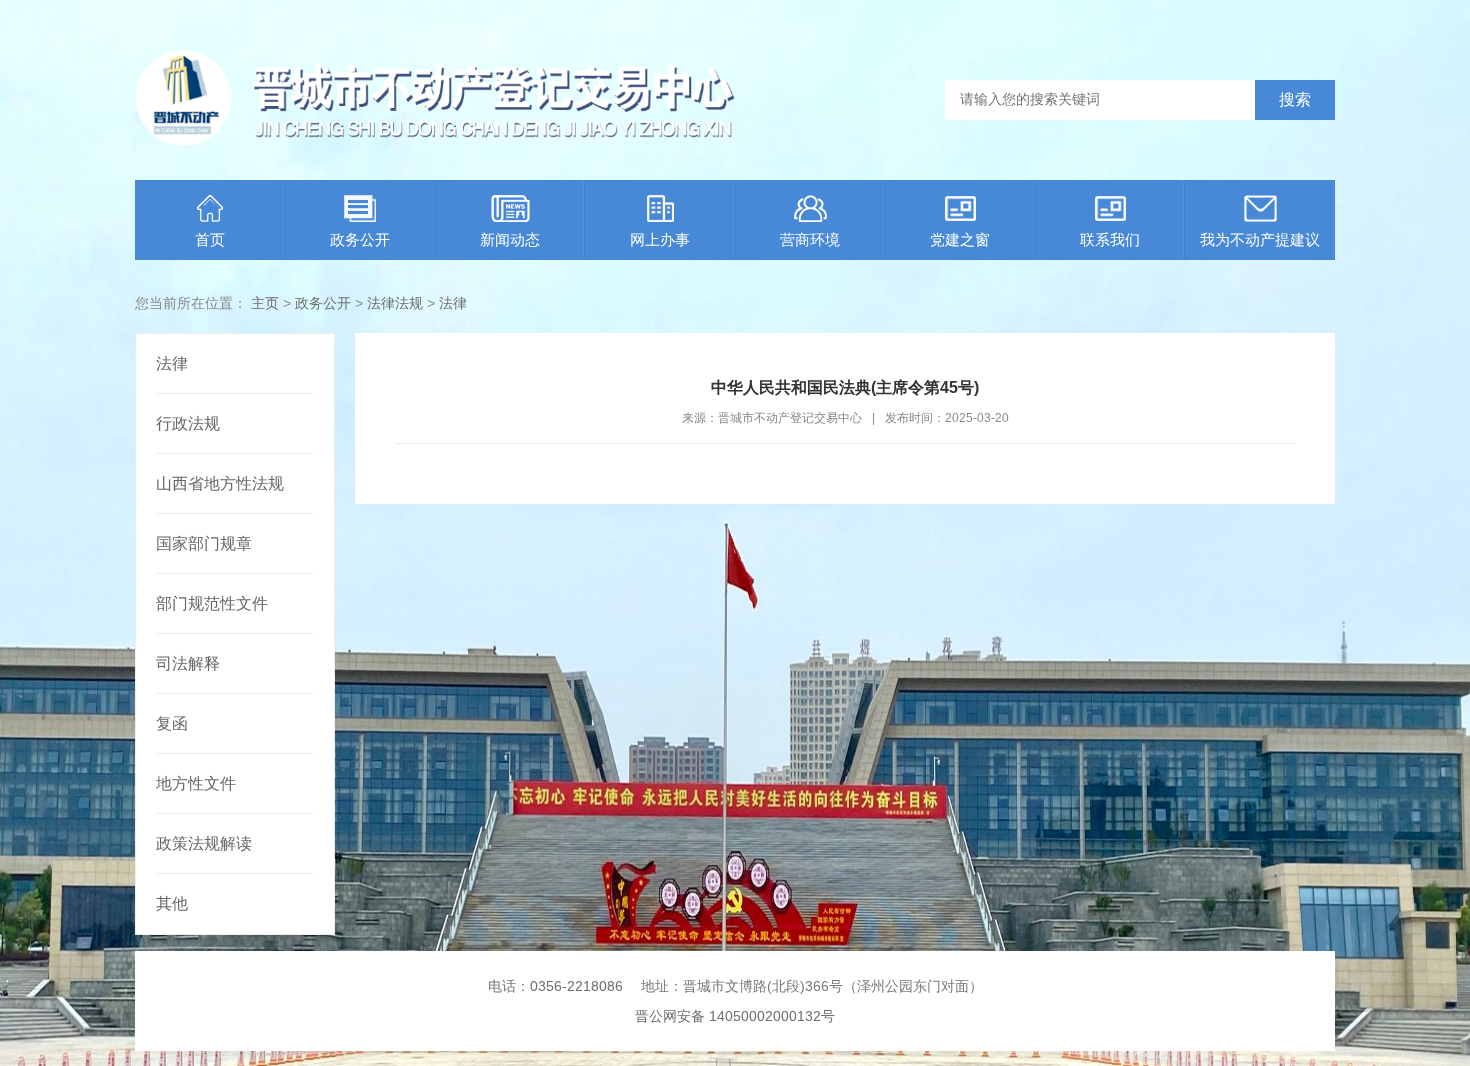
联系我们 (1110, 239)
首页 (210, 239)
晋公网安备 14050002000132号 (735, 1016)
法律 (453, 303)
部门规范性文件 (212, 603)
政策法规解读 (204, 843)
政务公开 (360, 239)
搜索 (1295, 99)
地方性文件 (196, 783)
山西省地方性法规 (220, 483)
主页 (265, 303)
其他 (172, 903)
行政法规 (188, 423)
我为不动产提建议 (1260, 239)
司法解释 (188, 663)
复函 (172, 723)
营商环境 (810, 239)
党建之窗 (960, 239)
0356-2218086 (576, 986)
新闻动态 (510, 239)
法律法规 (395, 303)
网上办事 (660, 239)
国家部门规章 (204, 543)
